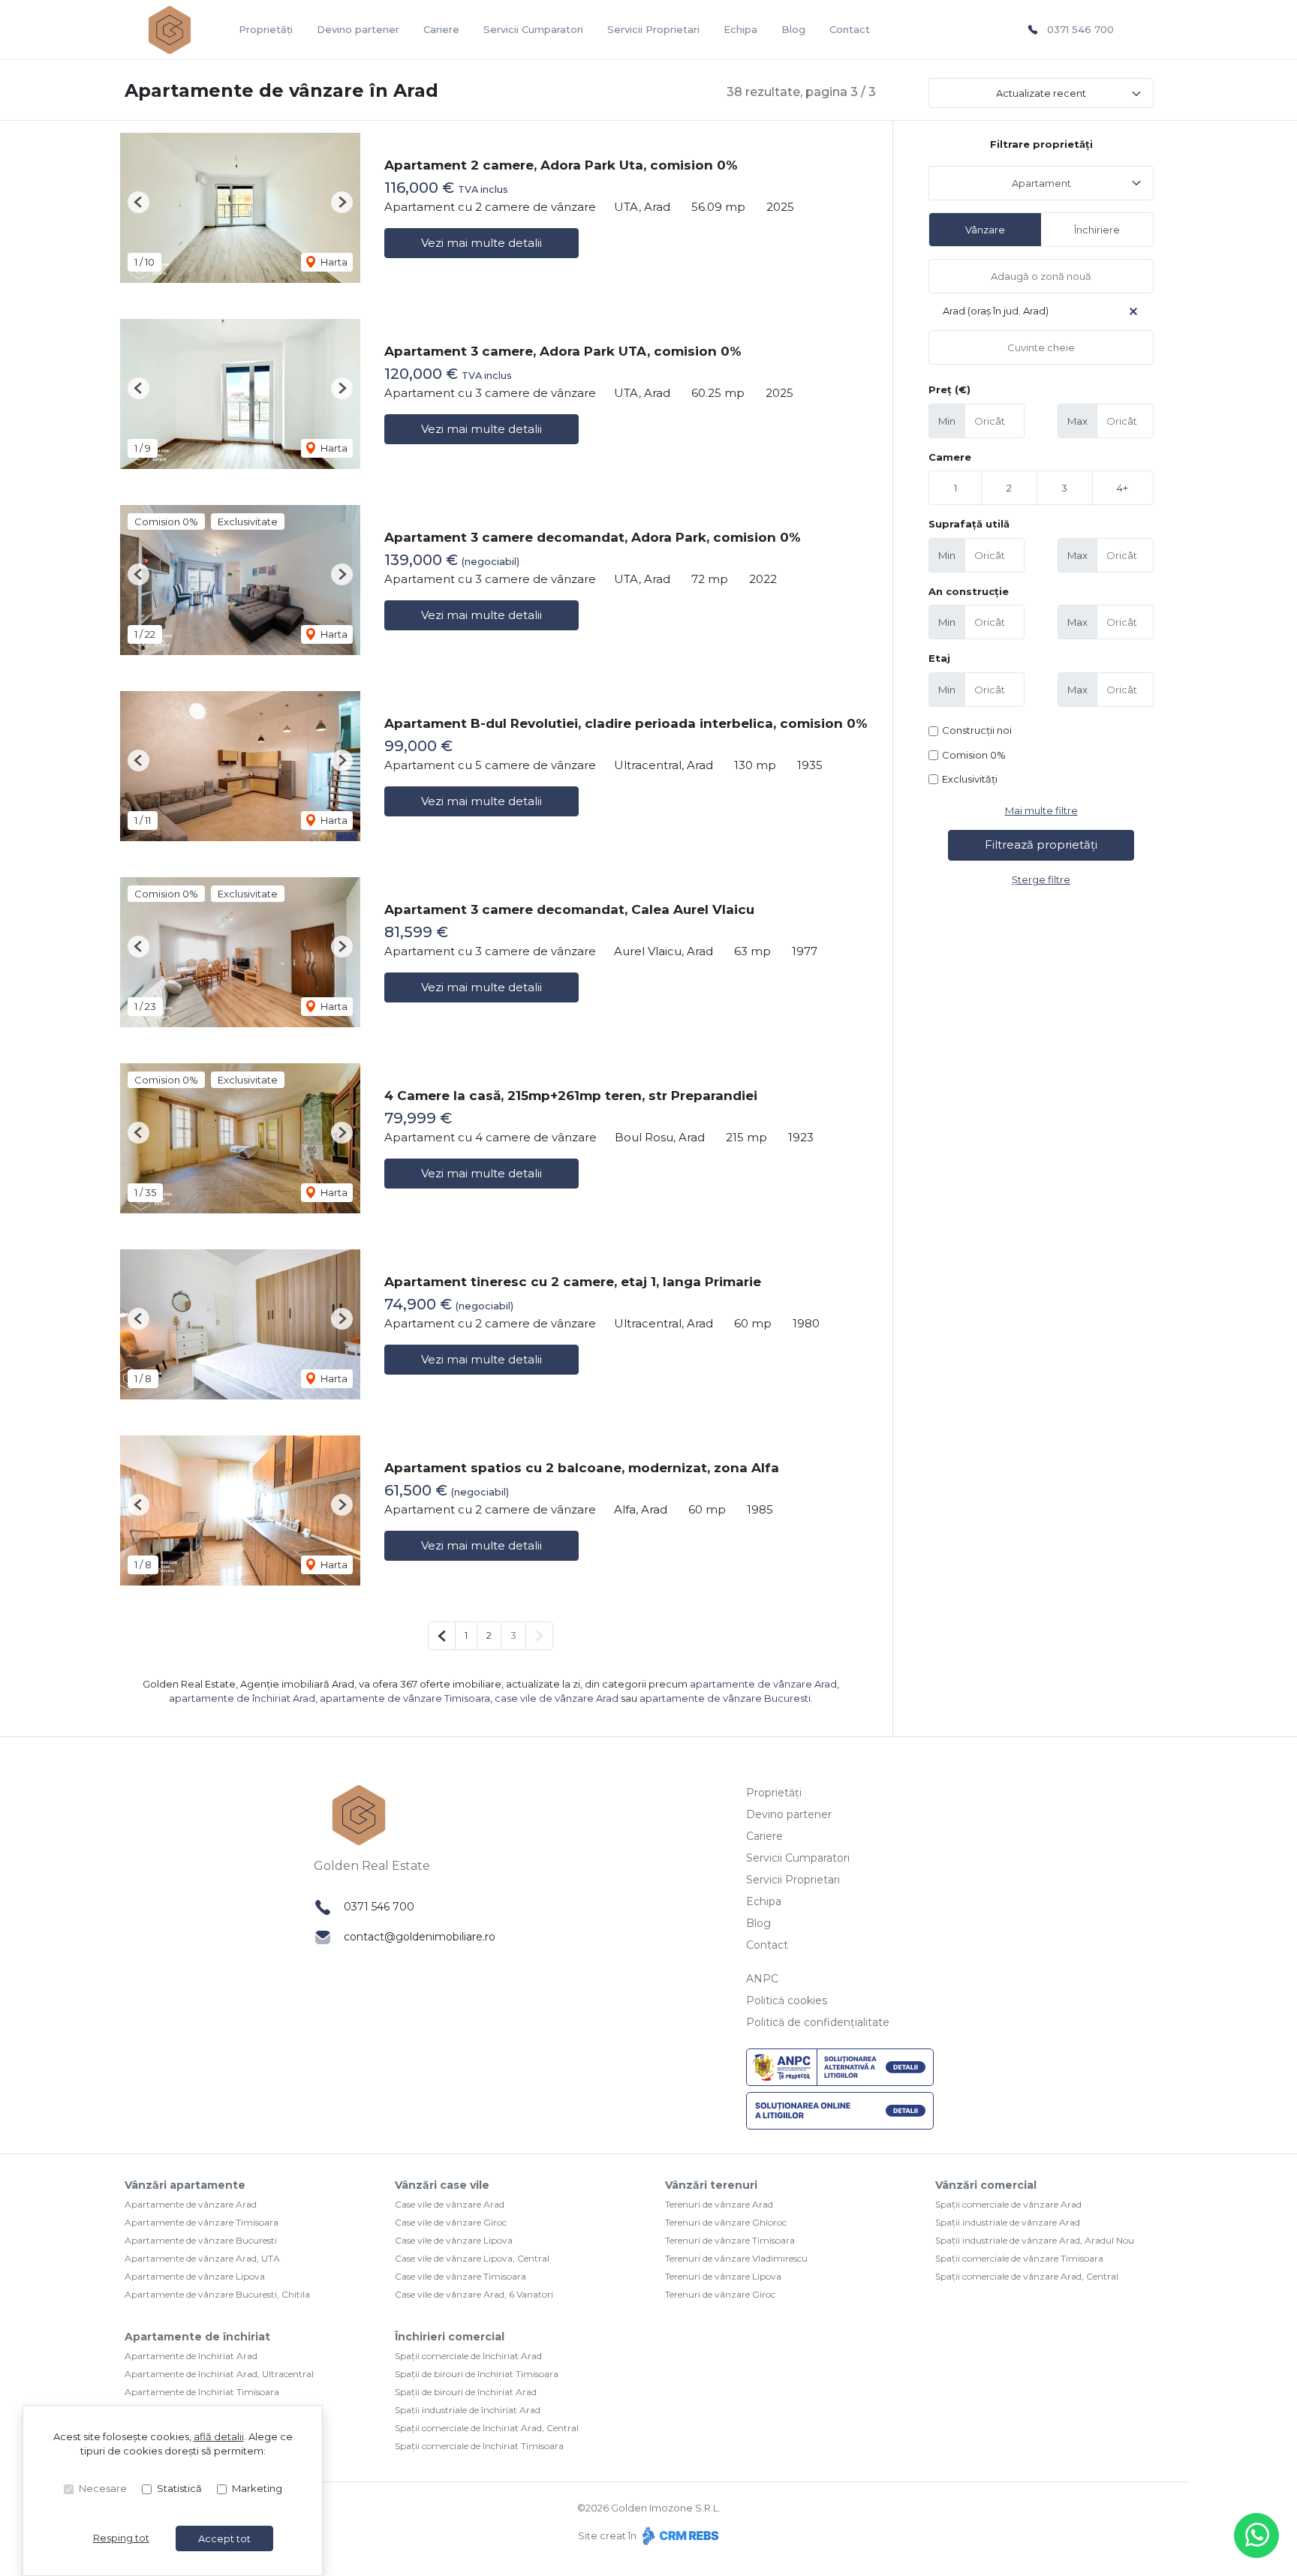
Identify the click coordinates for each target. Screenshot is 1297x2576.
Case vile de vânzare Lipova (454, 2240)
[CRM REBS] (679, 2535)
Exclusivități (970, 779)
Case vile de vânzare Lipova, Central (472, 2258)
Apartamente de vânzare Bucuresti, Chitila (217, 2294)
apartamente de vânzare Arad (763, 1684)
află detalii (219, 2436)
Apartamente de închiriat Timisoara (202, 2392)
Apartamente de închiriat (197, 2337)
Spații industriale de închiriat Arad (468, 2410)
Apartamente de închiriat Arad (191, 2356)
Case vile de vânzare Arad (450, 2204)
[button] (138, 202)
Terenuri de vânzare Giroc (720, 2294)
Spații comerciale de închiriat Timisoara (479, 2446)
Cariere (441, 29)
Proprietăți (266, 29)
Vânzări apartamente (185, 2185)
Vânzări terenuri (711, 2185)
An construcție (969, 591)
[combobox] (1041, 183)
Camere (950, 457)
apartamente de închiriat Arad (242, 1698)
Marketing (257, 2488)
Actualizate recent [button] (1041, 93)
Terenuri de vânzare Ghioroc (726, 2222)
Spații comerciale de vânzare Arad (1008, 2204)
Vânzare (985, 230)
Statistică (179, 2488)
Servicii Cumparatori (533, 29)
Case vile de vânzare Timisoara (460, 2276)
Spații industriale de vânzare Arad (1008, 2222)
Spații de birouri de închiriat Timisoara (477, 2374)
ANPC (762, 1979)
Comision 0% (974, 755)
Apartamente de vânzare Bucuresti (201, 2240)
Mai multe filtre (1041, 810)
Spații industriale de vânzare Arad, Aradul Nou (1035, 2240)
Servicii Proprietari (653, 29)
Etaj (939, 658)
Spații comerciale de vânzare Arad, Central (1027, 2276)
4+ (1122, 488)
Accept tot (224, 2538)
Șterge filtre (1041, 879)
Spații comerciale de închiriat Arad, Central (487, 2428)
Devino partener (358, 29)
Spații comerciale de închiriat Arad (468, 2356)
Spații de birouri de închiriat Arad (466, 2392)
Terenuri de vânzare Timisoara (730, 2240)
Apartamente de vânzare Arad (191, 2204)
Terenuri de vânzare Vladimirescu (736, 2258)
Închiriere (1097, 230)
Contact (850, 29)
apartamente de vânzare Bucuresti (725, 1698)
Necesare (103, 2488)
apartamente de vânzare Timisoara (405, 1698)
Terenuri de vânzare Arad (719, 2204)
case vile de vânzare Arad (557, 1698)
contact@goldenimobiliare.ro (420, 1937)
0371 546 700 (1080, 29)
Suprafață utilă (969, 524)
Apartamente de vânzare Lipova (195, 2276)
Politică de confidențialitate (818, 2022)
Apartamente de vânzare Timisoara (202, 2222)
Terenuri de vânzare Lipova (723, 2276)
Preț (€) (949, 389)
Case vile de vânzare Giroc (451, 2222)
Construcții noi (977, 730)
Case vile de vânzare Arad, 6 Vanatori (474, 2294)
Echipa (740, 29)
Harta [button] (333, 262)
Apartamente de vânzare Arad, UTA (202, 2258)
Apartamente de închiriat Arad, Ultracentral (219, 2374)
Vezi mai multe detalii (481, 243)
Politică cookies (787, 2000)
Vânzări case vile (442, 2185)
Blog (793, 29)
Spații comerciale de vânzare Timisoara (1019, 2258)
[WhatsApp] (1256, 2535)
